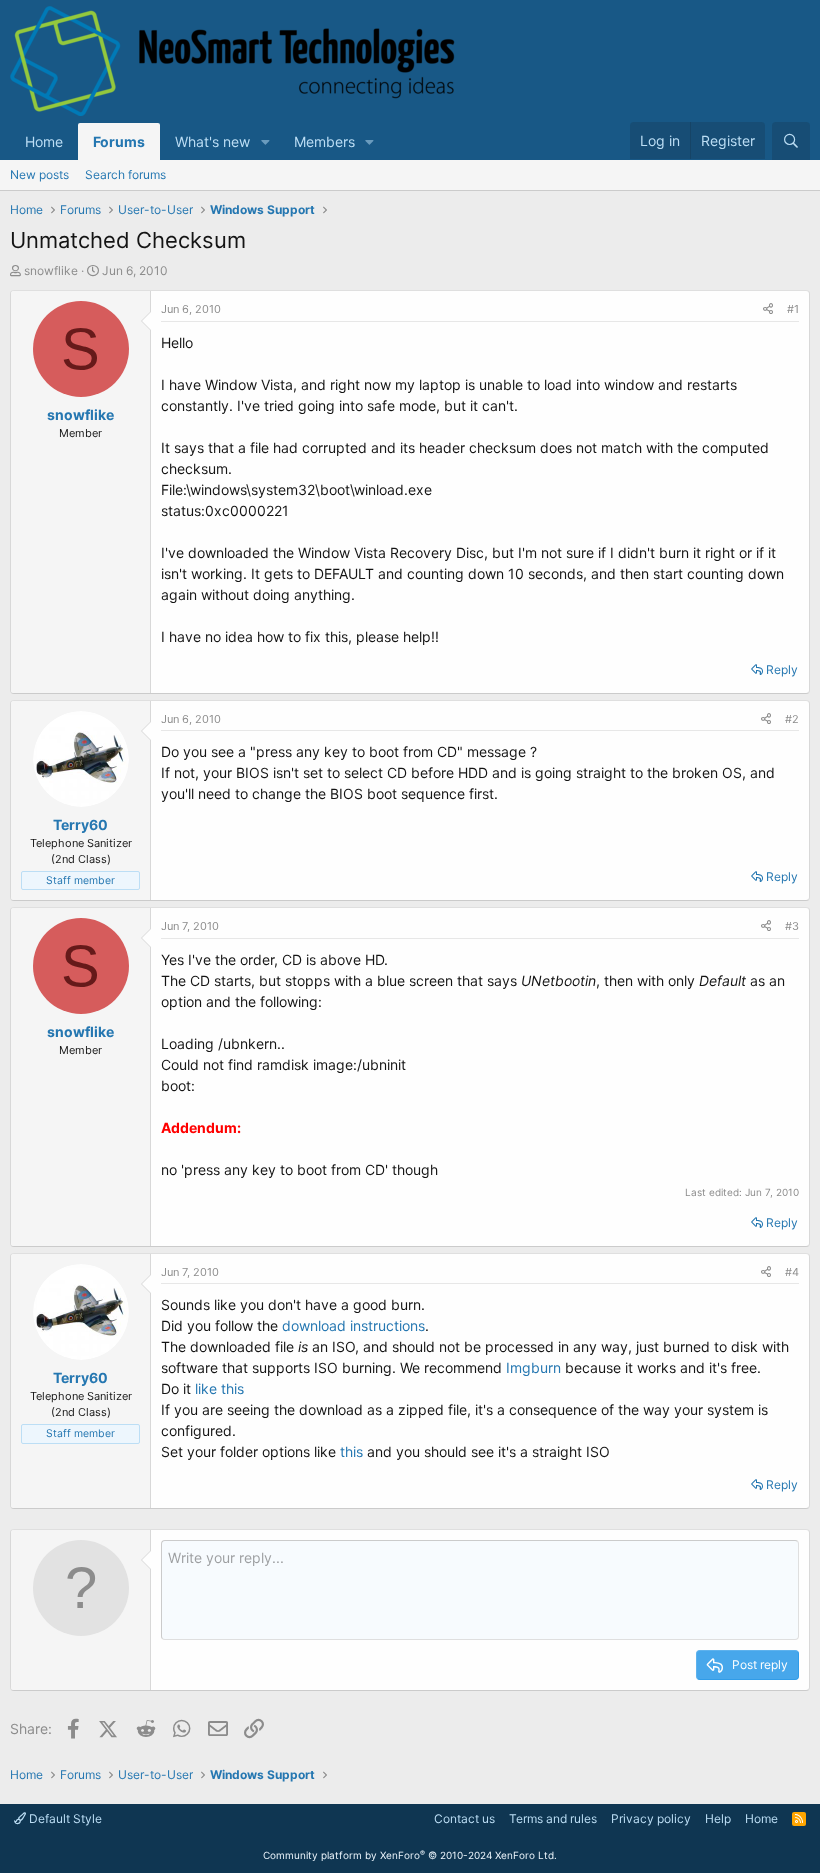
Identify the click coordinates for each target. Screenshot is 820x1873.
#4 (792, 1272)
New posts (39, 174)
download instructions (351, 1325)
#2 (792, 719)
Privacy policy (651, 1818)
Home (44, 141)
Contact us (464, 1818)
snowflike (51, 270)
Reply (782, 669)
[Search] (791, 141)
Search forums (125, 174)
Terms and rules (553, 1818)
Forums (119, 141)
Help (718, 1818)
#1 (793, 309)
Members (324, 141)
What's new (212, 141)
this (351, 1451)
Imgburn (533, 1367)
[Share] (768, 309)
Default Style (64, 1818)
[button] (265, 141)
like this (219, 1388)
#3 (792, 926)
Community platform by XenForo (410, 1855)
